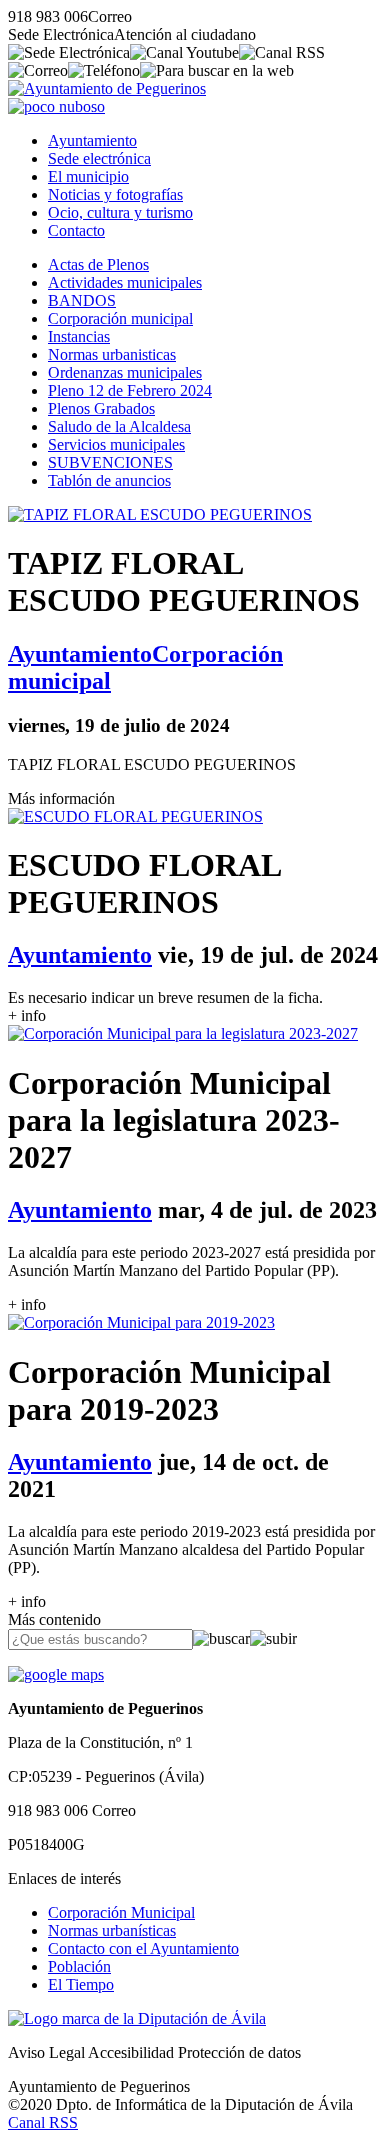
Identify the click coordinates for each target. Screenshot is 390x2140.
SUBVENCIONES (110, 462)
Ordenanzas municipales (125, 372)
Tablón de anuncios (109, 480)
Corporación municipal (120, 318)
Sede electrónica (99, 158)
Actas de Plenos (98, 264)
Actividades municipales (125, 282)
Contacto (76, 230)
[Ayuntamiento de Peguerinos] (107, 88)
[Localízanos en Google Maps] (56, 1674)
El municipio (88, 176)
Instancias (79, 336)
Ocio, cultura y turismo (120, 212)
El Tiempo (81, 1984)
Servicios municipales (116, 444)
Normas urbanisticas (112, 354)
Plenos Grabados (101, 408)
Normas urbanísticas (112, 1930)
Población (79, 1966)
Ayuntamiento (92, 140)
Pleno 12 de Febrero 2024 (130, 390)
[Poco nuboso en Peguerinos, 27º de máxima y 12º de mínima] (56, 106)
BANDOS (82, 300)
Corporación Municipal (121, 1912)
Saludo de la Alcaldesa (119, 426)
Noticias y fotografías (115, 194)
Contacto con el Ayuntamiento (143, 1948)
